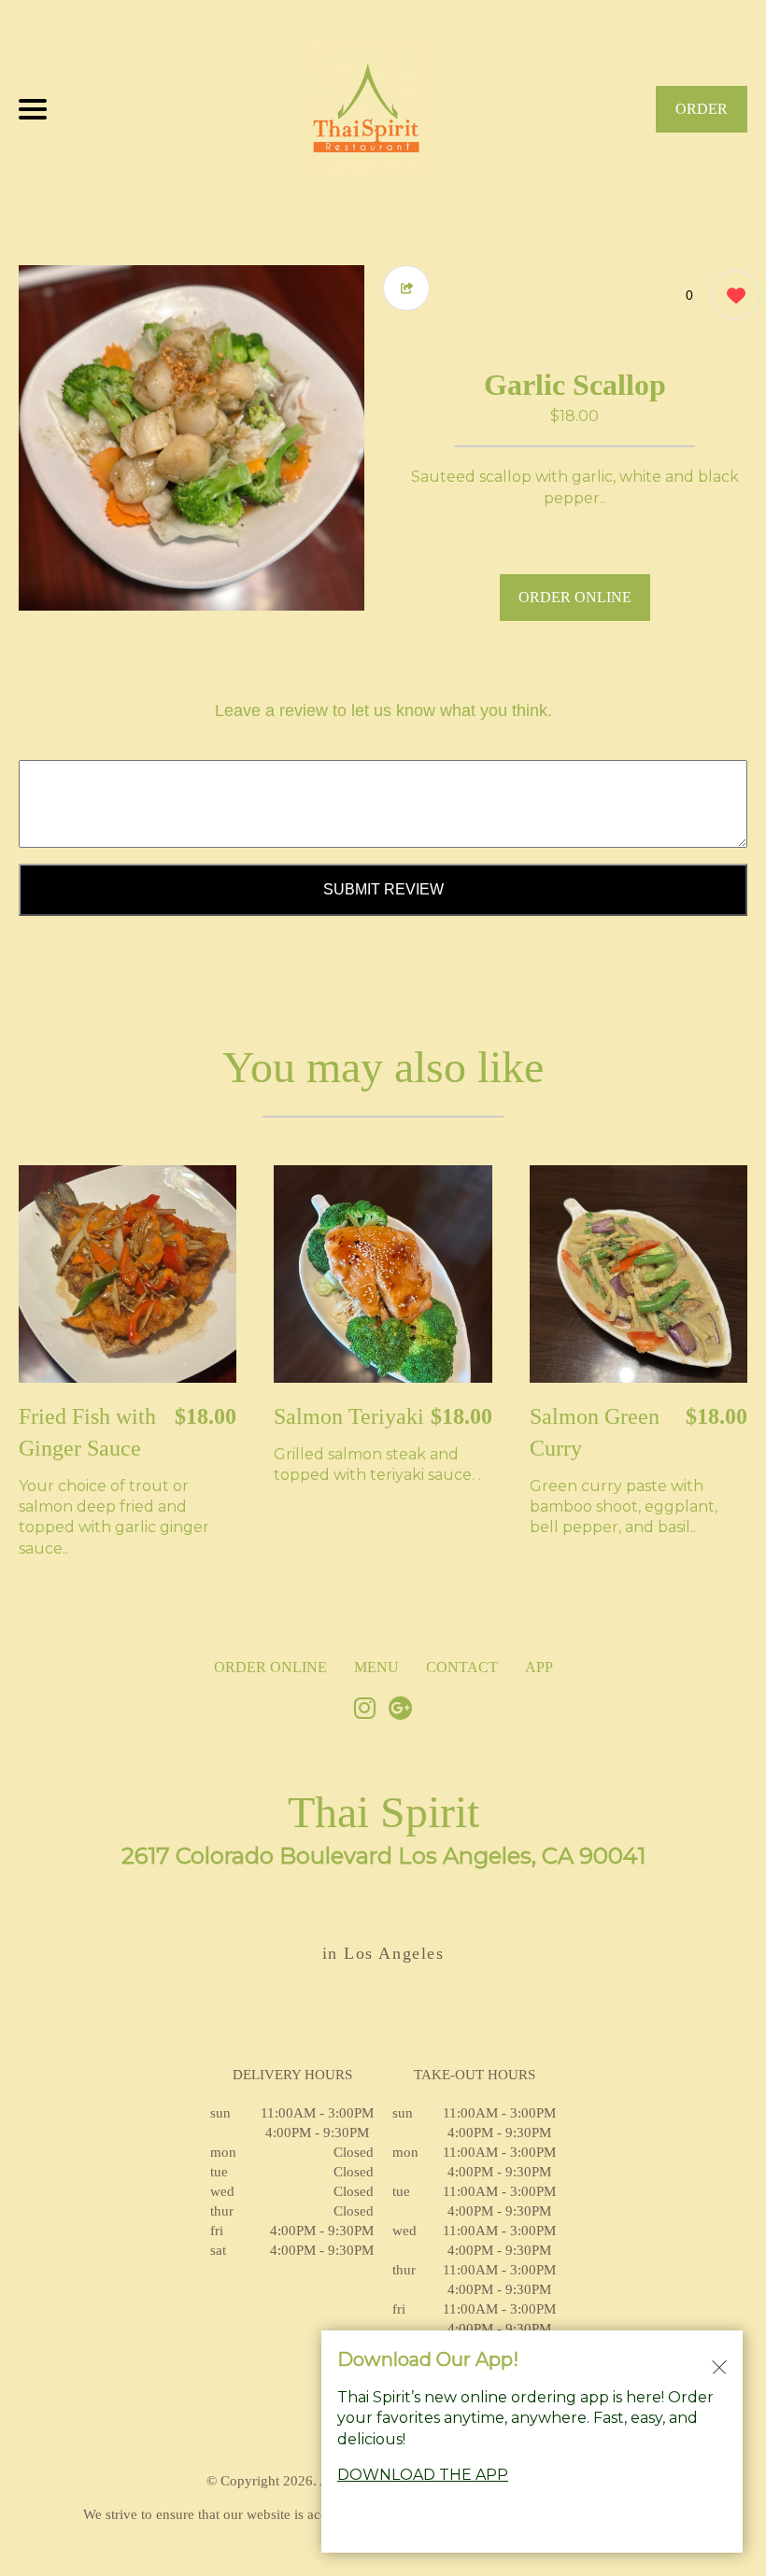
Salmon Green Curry (595, 1432)
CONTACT (462, 1667)
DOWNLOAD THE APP (423, 2475)
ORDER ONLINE (575, 597)
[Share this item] (406, 288)
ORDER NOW (702, 117)
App (539, 1667)
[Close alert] (719, 2366)
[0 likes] (731, 295)
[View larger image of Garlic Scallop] (191, 438)
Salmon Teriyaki (349, 1416)
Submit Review (383, 889)
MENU (376, 1667)
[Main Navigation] (33, 109)
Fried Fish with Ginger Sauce (87, 1432)
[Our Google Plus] (401, 1710)
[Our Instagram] (365, 1710)
